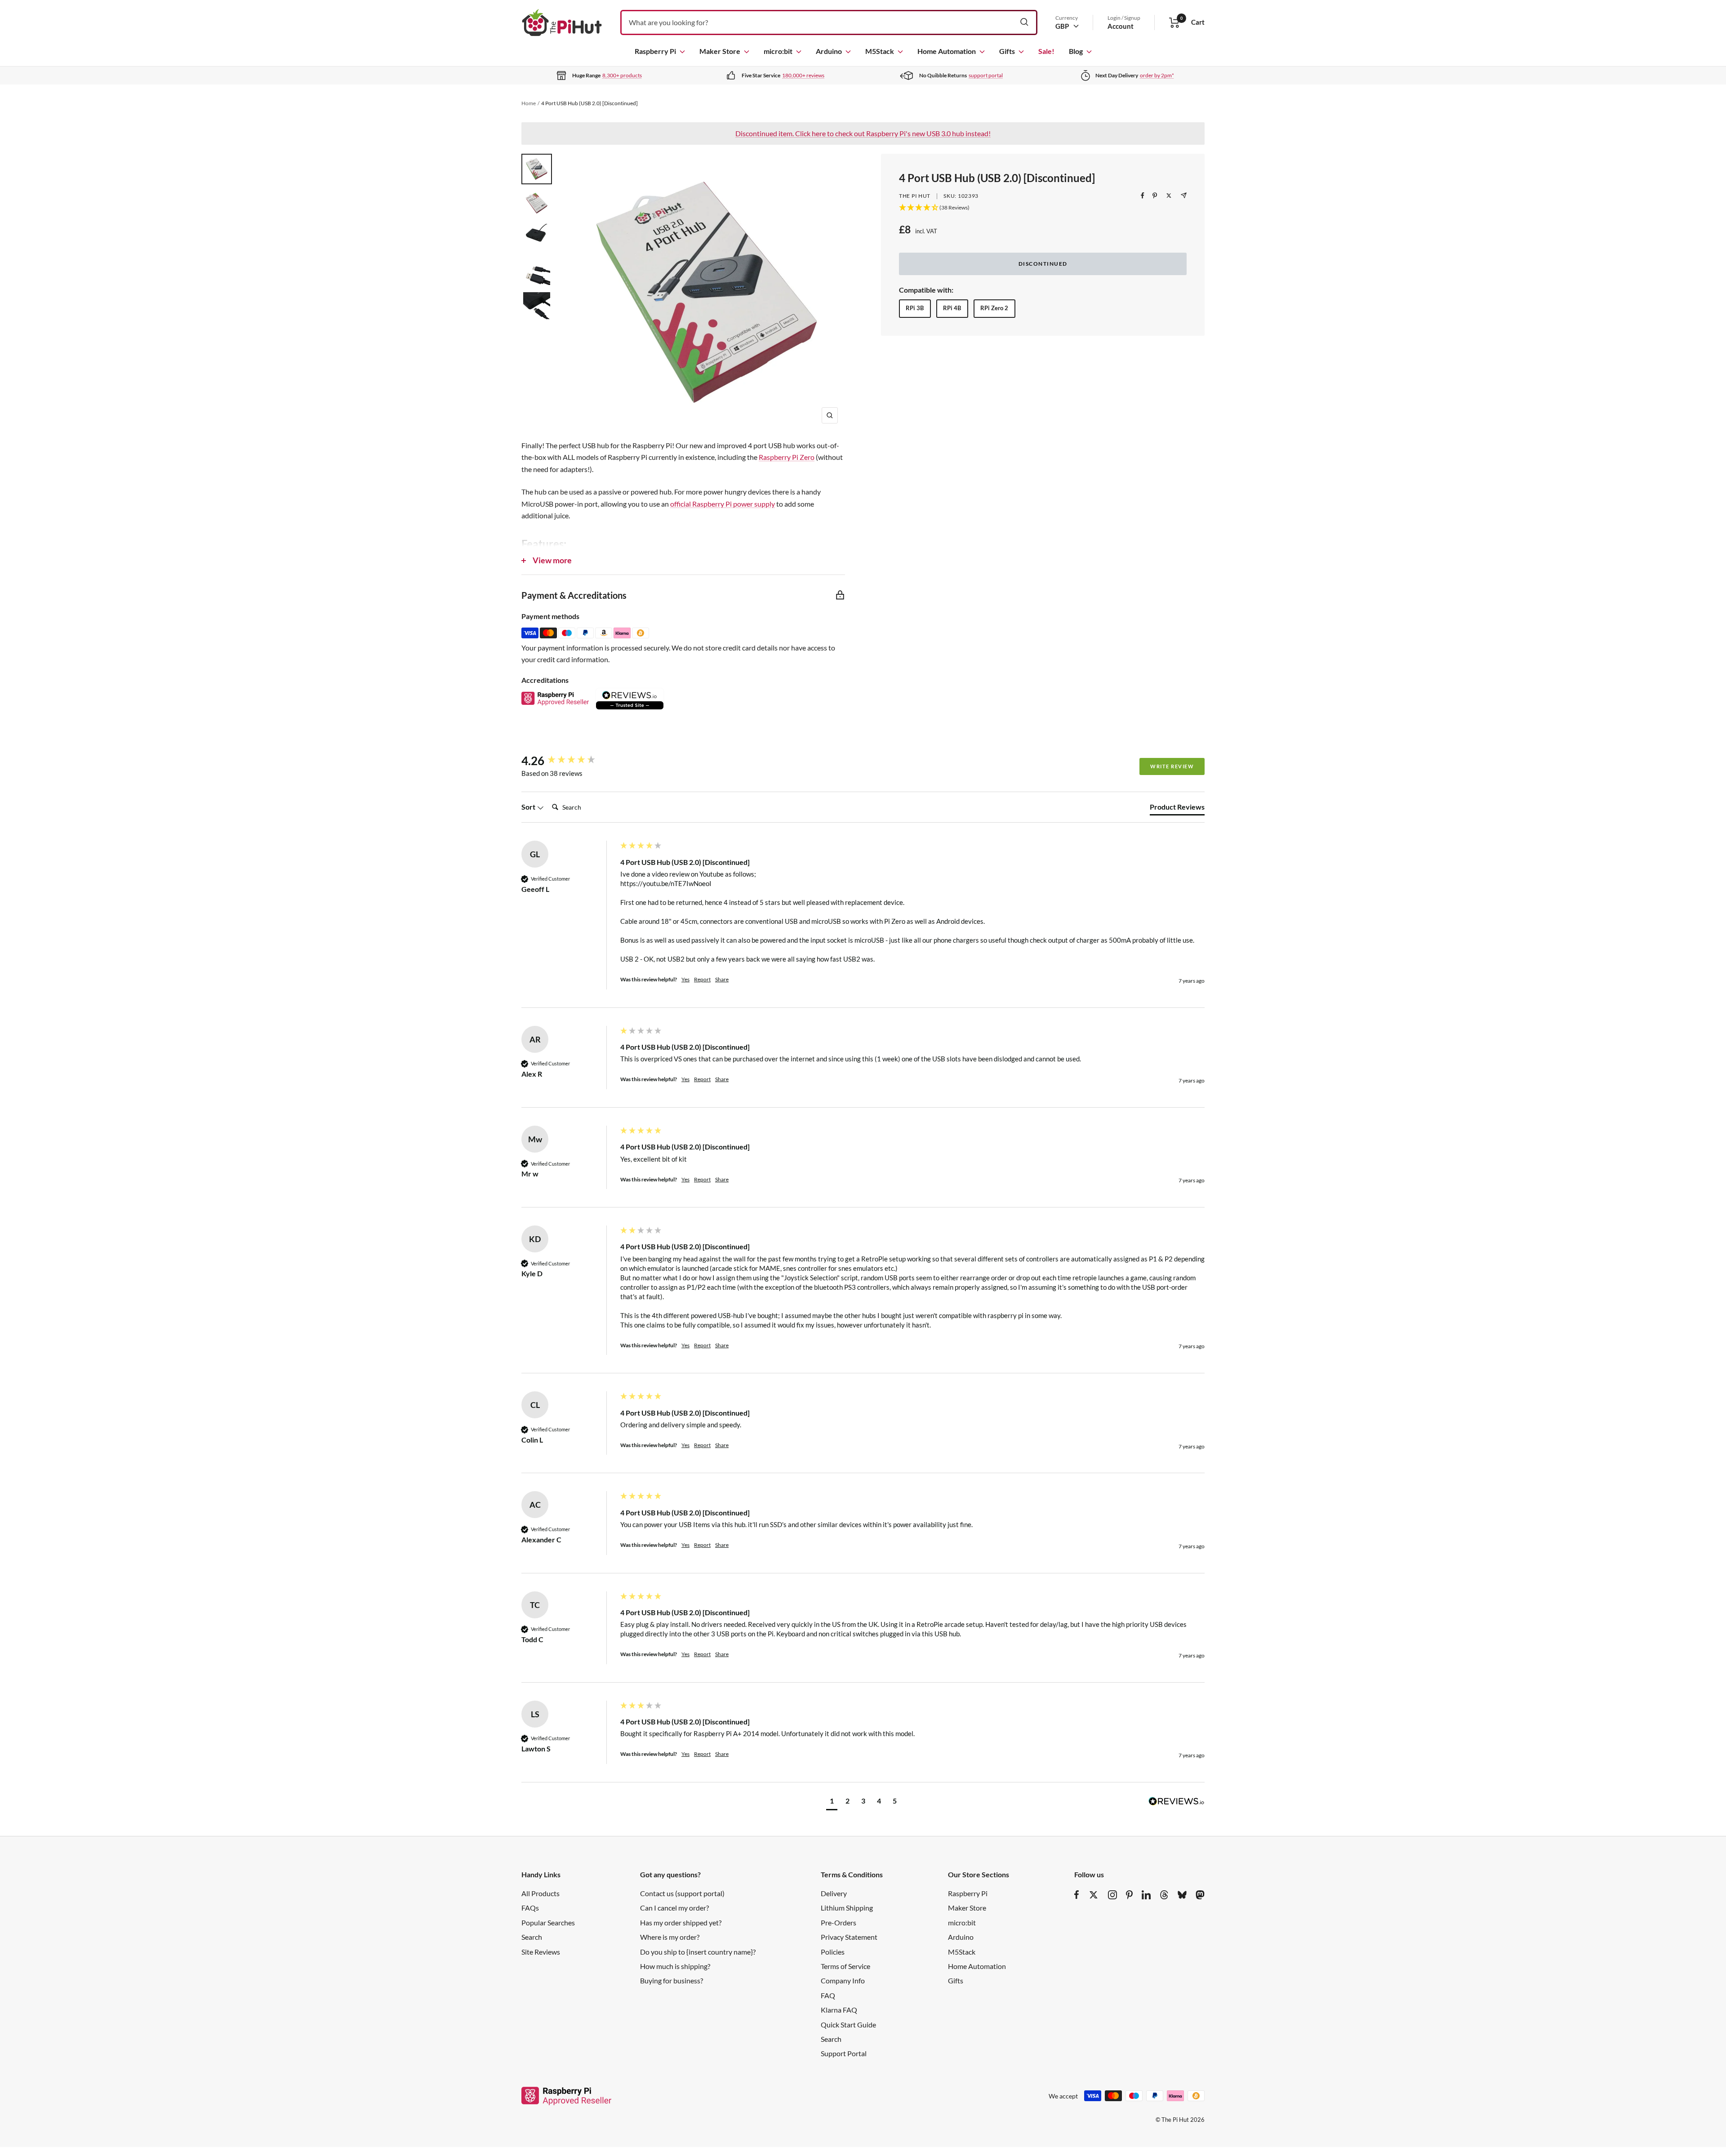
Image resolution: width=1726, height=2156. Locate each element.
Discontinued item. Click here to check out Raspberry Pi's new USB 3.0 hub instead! (863, 133)
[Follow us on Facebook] (1077, 1895)
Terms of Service (845, 1966)
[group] (569, 761)
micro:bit (778, 51)
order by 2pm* (1157, 75)
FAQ (828, 1995)
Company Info (843, 1980)
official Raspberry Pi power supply (723, 504)
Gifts (1007, 51)
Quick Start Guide (848, 2025)
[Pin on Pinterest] (1155, 196)
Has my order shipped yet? (681, 1922)
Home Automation (947, 51)
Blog (1076, 51)
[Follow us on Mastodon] (1200, 1895)
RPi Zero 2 (994, 308)
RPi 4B (952, 308)
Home (529, 103)
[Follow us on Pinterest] (1129, 1895)
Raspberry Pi (655, 51)
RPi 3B (915, 308)
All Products (540, 1893)
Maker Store (720, 51)
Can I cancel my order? (674, 1908)
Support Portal (844, 2053)
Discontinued (1043, 264)
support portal (986, 75)
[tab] (1177, 809)
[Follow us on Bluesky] (1182, 1895)
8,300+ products (622, 75)
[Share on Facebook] (1143, 196)
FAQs (530, 1908)
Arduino (829, 51)
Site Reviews (541, 1952)
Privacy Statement (849, 1937)
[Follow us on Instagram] (1112, 1895)
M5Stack (880, 51)
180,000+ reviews (803, 75)
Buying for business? (672, 1980)
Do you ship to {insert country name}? (698, 1952)
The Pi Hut (915, 196)
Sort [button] (529, 807)
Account (1121, 26)
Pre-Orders (839, 1922)
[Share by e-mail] (1184, 195)
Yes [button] (685, 979)
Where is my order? (670, 1937)
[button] (832, 1802)
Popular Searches (548, 1922)
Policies (833, 1952)
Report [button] (702, 979)
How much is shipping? (675, 1966)
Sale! (1046, 51)
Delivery (834, 1893)
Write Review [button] (1172, 766)
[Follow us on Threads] (1164, 1895)
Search (532, 1937)
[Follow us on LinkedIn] (1146, 1895)
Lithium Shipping (847, 1908)
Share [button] (722, 979)
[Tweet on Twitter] (1169, 196)
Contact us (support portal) (682, 1893)
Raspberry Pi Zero (787, 457)
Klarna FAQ (839, 2010)
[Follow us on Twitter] (1094, 1895)
